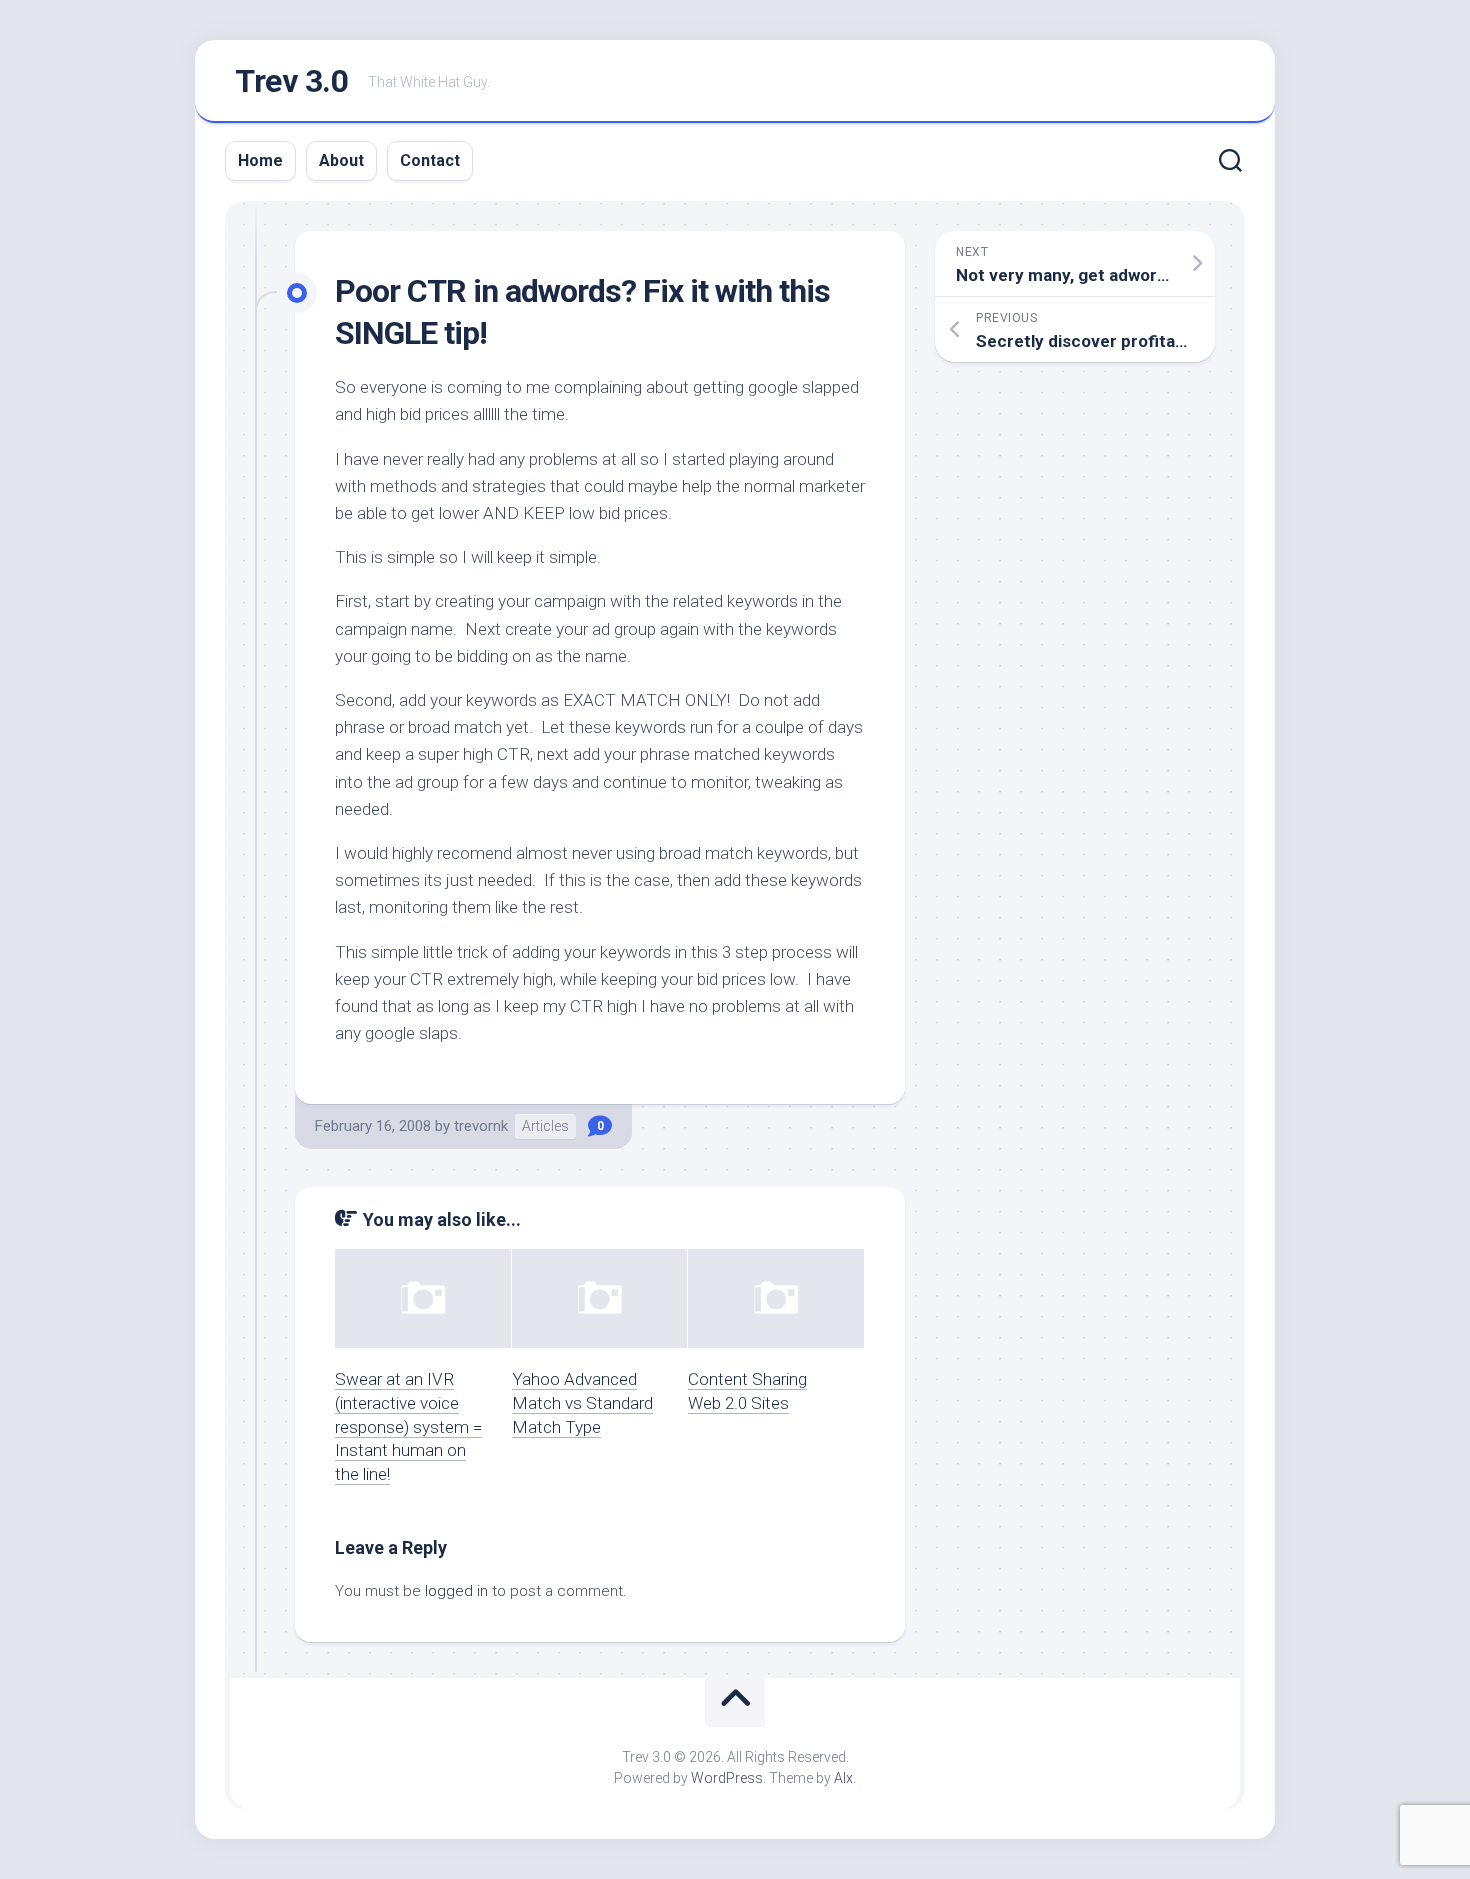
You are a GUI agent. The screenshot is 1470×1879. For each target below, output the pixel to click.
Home (260, 160)
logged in (456, 1591)
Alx (843, 1778)
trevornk (481, 1126)
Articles (545, 1126)
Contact (430, 160)
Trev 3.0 (291, 81)
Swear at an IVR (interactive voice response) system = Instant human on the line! (408, 1426)
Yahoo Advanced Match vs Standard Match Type (582, 1403)
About (341, 160)
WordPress (727, 1778)
